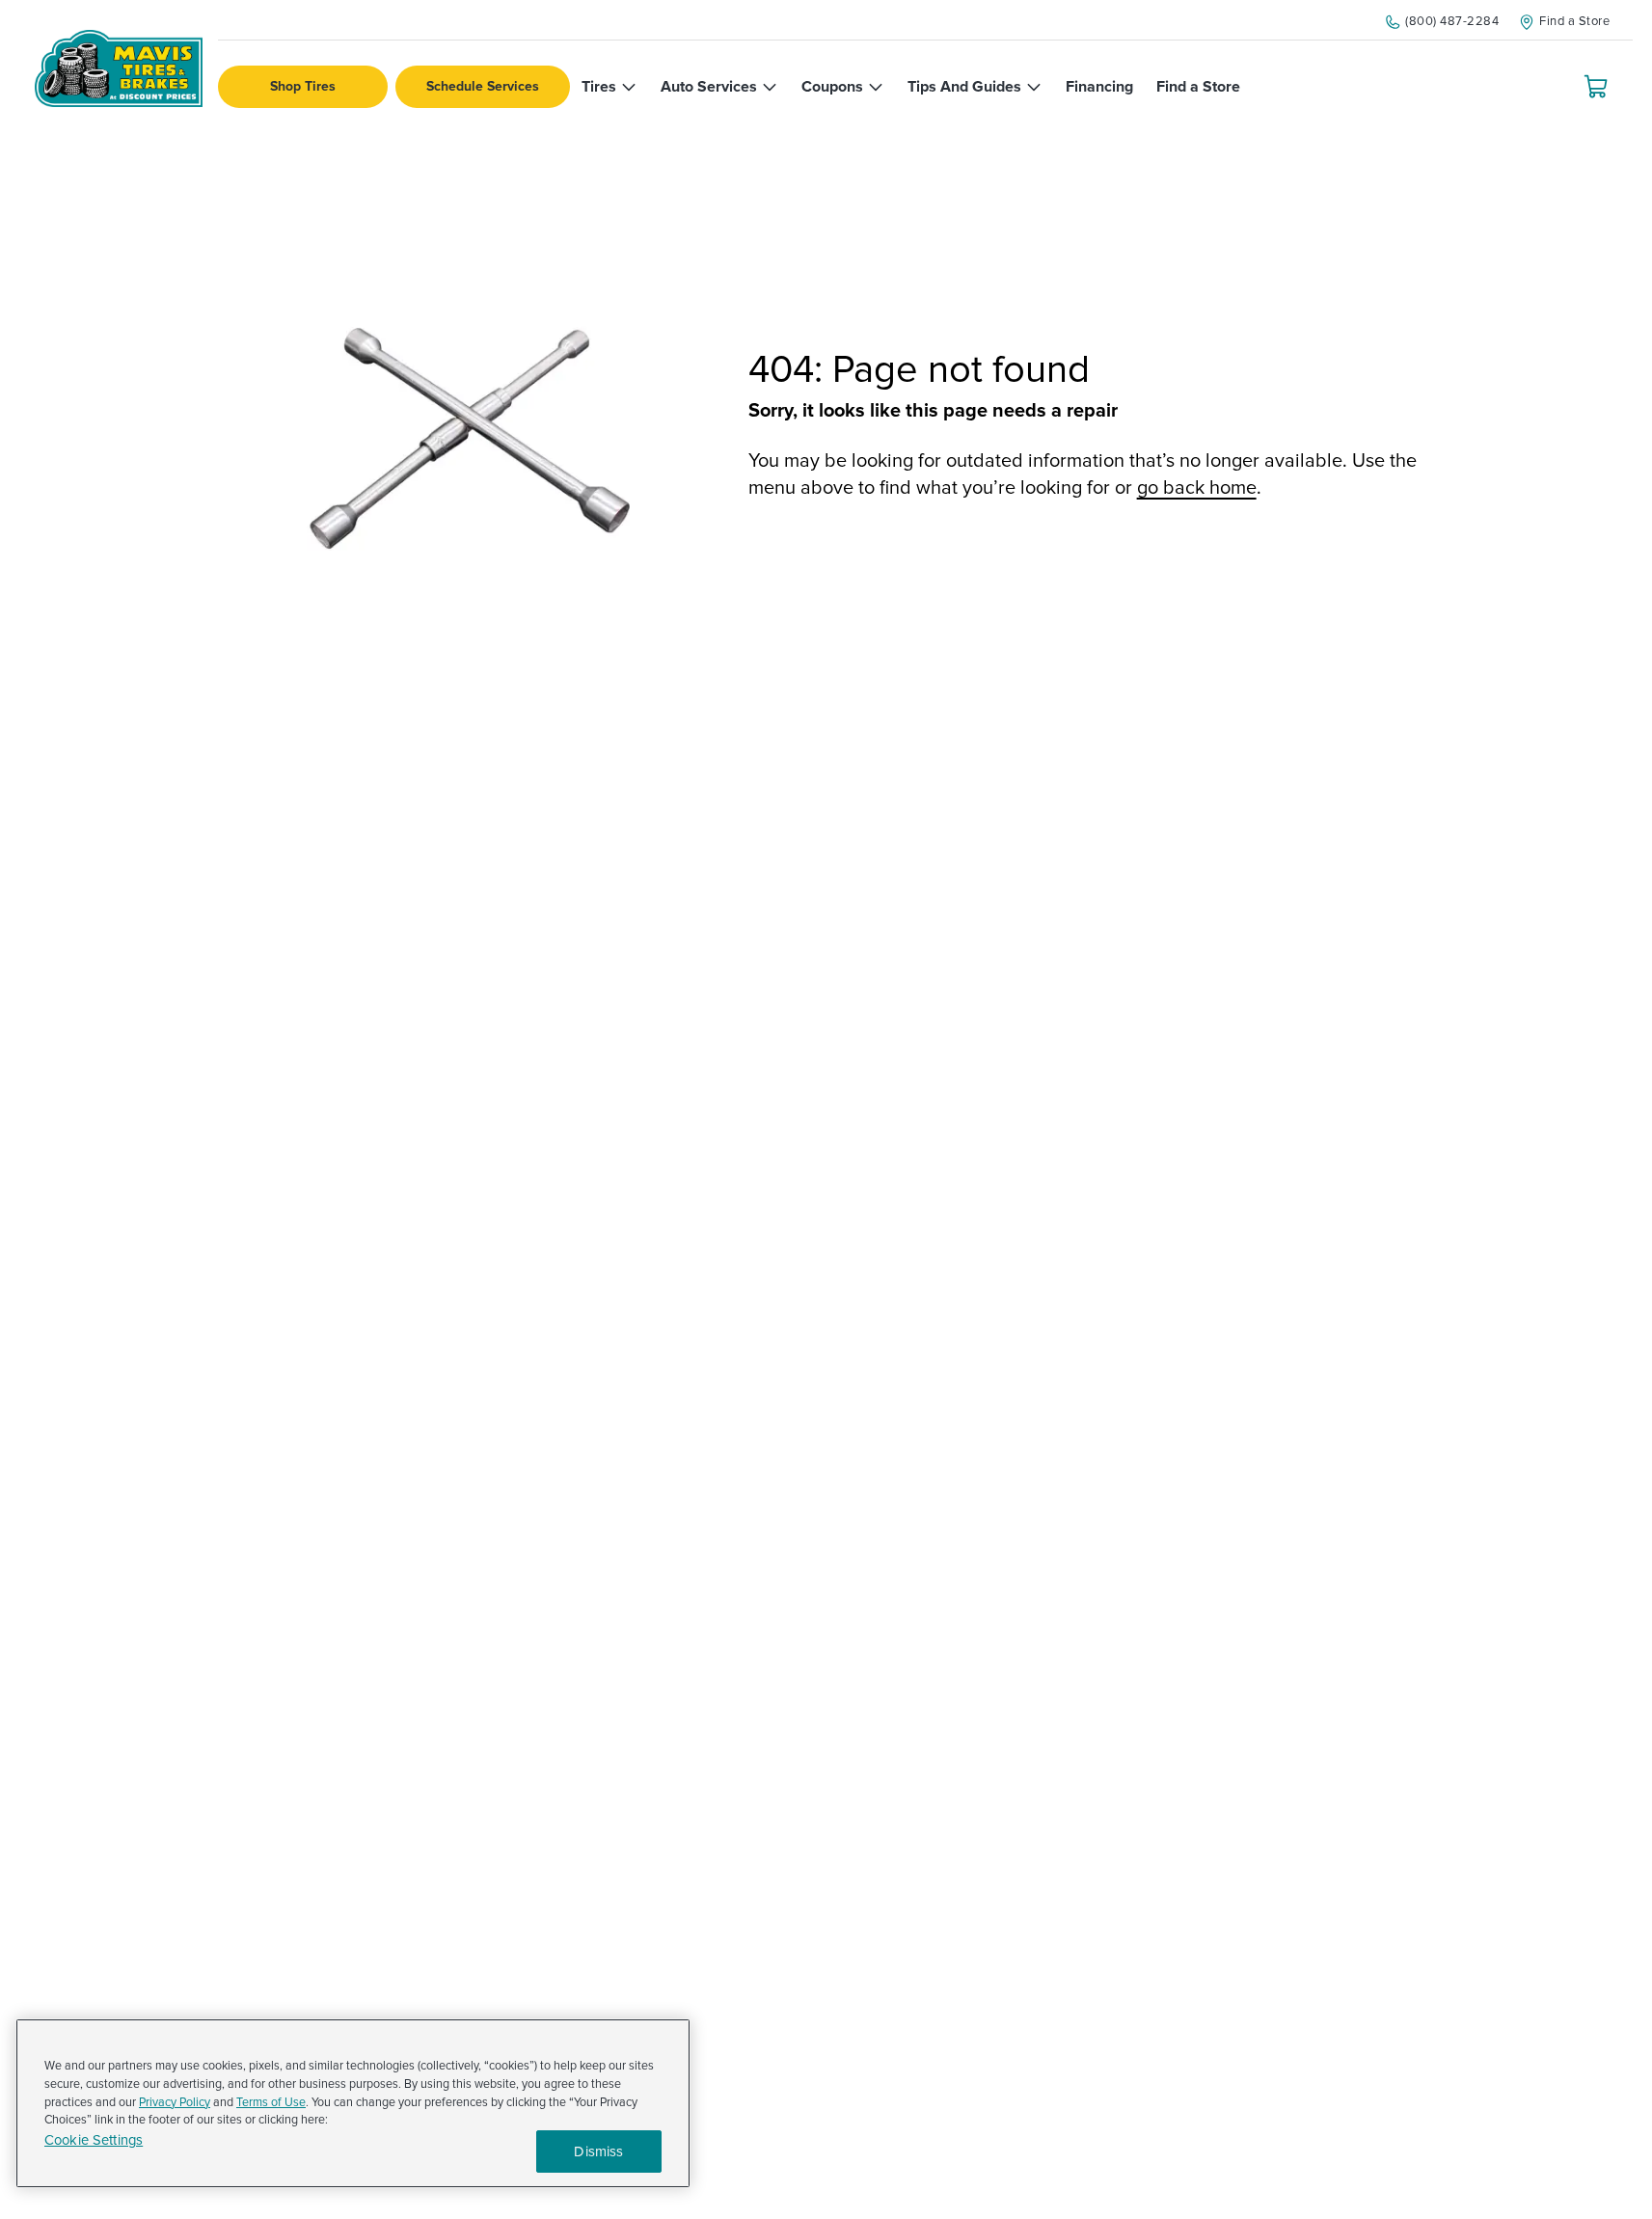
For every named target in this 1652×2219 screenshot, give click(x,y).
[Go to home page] (119, 68)
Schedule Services (483, 86)
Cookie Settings (94, 2140)
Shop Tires (303, 86)
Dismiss (598, 2151)
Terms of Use (271, 2102)
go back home (1197, 488)
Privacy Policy (175, 2102)
